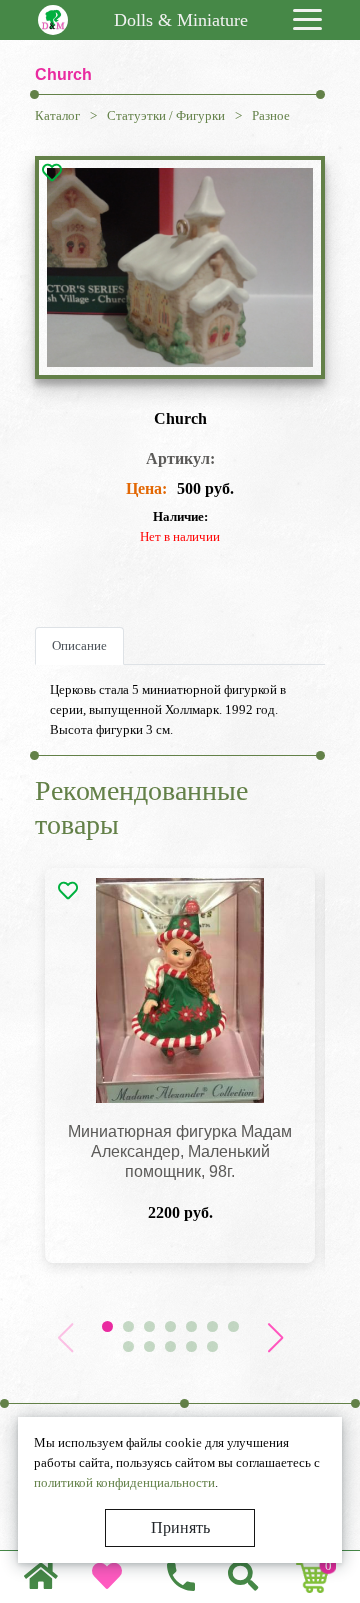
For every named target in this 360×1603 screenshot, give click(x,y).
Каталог (57, 115)
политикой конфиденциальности (124, 1482)
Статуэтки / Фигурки (166, 115)
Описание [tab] (79, 645)
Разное (271, 115)
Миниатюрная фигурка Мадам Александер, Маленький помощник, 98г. (180, 1151)
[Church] (180, 268)
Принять (180, 1527)
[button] (275, 1338)
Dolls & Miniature (181, 20)
